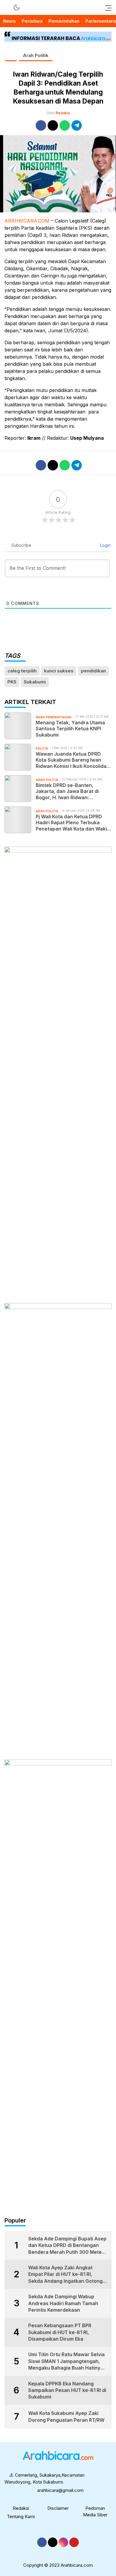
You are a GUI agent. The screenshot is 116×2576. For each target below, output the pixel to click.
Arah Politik (36, 55)
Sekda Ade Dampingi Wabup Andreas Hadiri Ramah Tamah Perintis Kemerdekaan (63, 2303)
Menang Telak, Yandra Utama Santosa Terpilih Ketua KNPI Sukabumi (70, 729)
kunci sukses (59, 671)
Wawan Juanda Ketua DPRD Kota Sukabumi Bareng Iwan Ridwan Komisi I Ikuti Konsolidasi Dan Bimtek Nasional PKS (73, 760)
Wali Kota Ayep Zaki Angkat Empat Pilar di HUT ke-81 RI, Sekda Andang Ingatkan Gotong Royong (65, 2274)
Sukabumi (35, 682)
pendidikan (93, 671)
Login (105, 545)
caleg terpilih (22, 671)
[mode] (17, 7)
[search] (7, 7)
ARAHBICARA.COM (27, 221)
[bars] (106, 7)
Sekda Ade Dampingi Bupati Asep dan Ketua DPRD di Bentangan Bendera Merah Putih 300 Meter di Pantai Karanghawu (67, 2245)
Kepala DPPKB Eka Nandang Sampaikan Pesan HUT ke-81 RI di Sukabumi (67, 2390)
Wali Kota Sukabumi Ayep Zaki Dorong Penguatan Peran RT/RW (66, 2416)
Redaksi (63, 113)
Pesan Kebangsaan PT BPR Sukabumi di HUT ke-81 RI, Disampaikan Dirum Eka (60, 2332)
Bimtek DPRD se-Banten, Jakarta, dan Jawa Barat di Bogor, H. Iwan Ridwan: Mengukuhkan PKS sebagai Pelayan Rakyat (68, 791)
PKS (12, 682)
